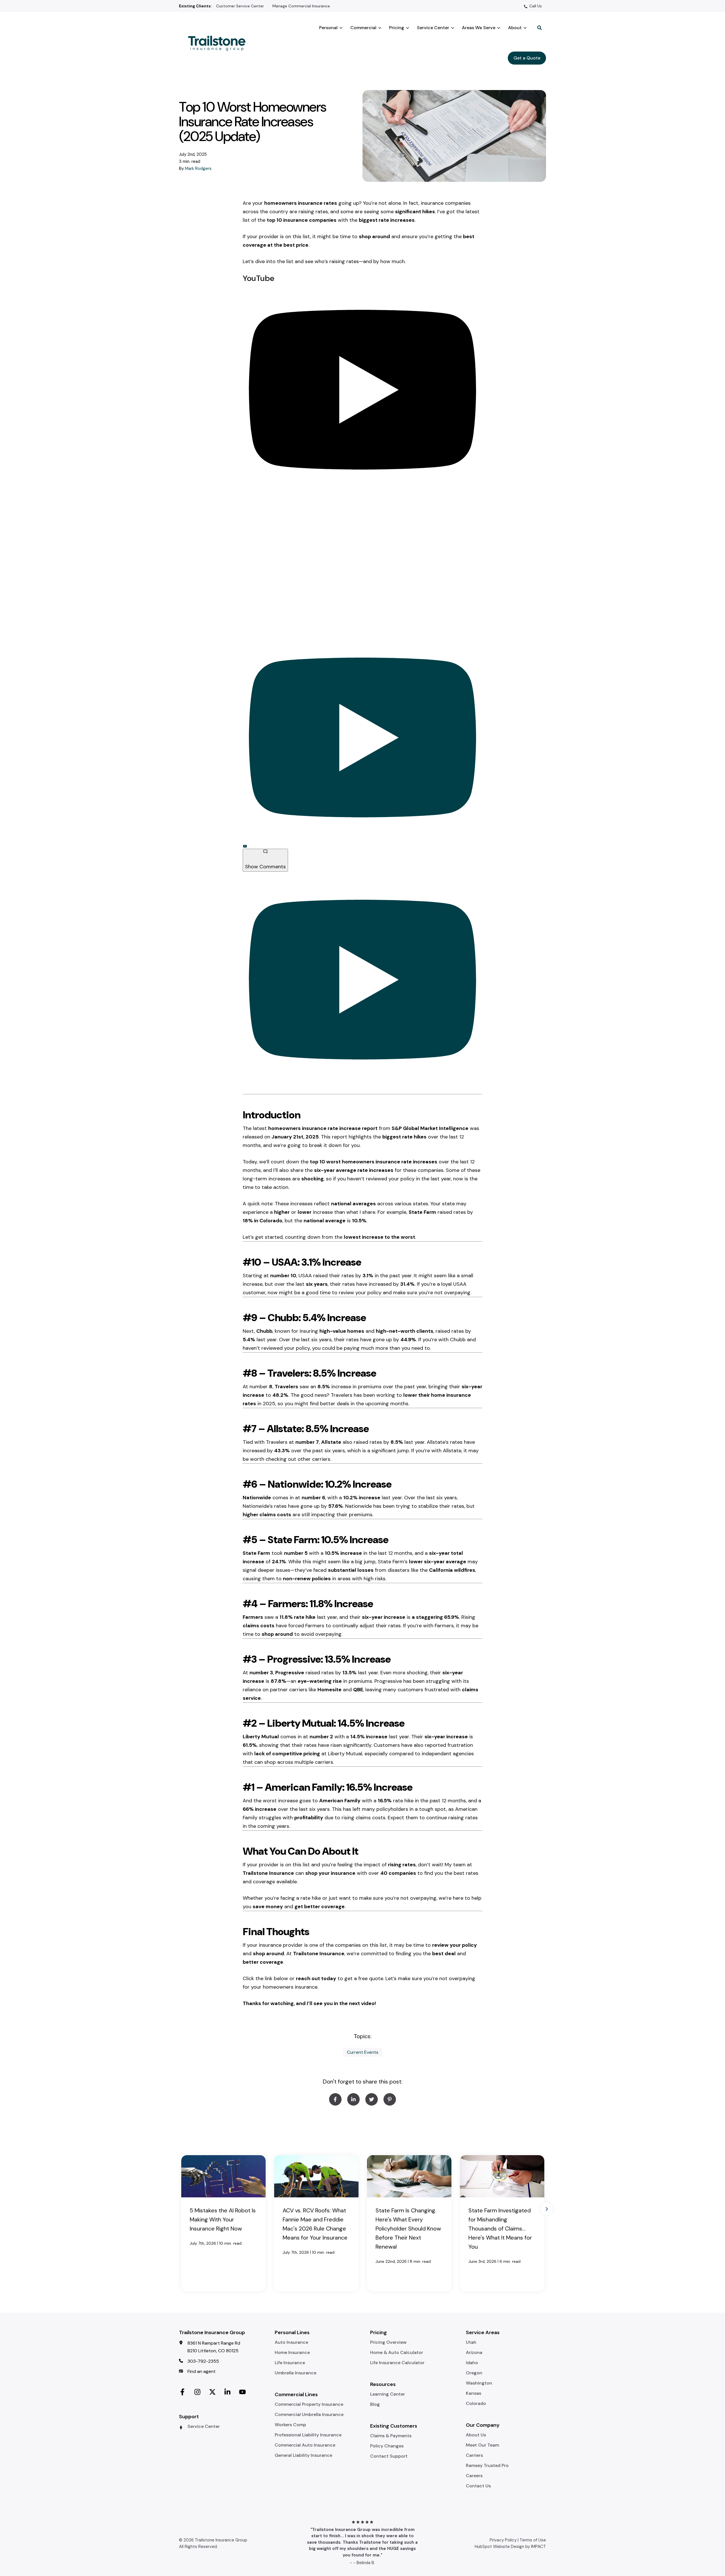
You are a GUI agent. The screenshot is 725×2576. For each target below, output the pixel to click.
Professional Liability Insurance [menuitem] (308, 2435)
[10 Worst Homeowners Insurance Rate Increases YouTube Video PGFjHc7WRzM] (362, 737)
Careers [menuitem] (474, 2476)
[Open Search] (540, 28)
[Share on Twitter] (372, 2099)
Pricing (397, 28)
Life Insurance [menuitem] (290, 2363)
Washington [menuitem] (479, 2383)
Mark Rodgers (198, 169)
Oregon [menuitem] (474, 2373)
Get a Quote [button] (527, 58)
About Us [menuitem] (476, 2435)
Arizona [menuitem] (474, 2353)
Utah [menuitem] (471, 2342)
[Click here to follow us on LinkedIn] (227, 2391)
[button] (547, 2209)
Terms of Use (533, 2540)
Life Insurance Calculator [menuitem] (397, 2363)
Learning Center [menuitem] (388, 2394)
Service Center (433, 28)
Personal (328, 28)
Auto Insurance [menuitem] (291, 2342)
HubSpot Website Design (499, 2547)
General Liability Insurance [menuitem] (303, 2455)
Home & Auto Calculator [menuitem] (397, 2353)
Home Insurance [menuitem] (292, 2353)
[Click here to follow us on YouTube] (242, 2391)
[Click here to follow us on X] (212, 2391)
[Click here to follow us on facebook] (182, 2391)
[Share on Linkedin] (353, 2099)
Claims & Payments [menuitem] (391, 2436)
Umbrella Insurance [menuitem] (296, 2373)
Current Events (363, 2052)
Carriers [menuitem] (474, 2455)
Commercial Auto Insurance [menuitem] (305, 2445)
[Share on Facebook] (335, 2099)
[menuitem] (240, 6)
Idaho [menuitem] (472, 2363)
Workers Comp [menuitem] (290, 2425)
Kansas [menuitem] (474, 2393)
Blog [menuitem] (375, 2404)
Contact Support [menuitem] (389, 2456)
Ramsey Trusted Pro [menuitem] (487, 2466)
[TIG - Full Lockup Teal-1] (219, 43)
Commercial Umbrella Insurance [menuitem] (309, 2415)
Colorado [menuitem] (476, 2404)
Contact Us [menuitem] (478, 2486)
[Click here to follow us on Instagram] (197, 2391)
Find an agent (201, 2371)
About (515, 28)
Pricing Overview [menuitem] (388, 2342)
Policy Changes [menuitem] (387, 2446)
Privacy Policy (503, 2540)
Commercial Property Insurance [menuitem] (309, 2404)
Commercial (363, 28)
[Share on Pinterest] (390, 2099)
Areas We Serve (479, 28)
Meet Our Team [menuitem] (482, 2445)
